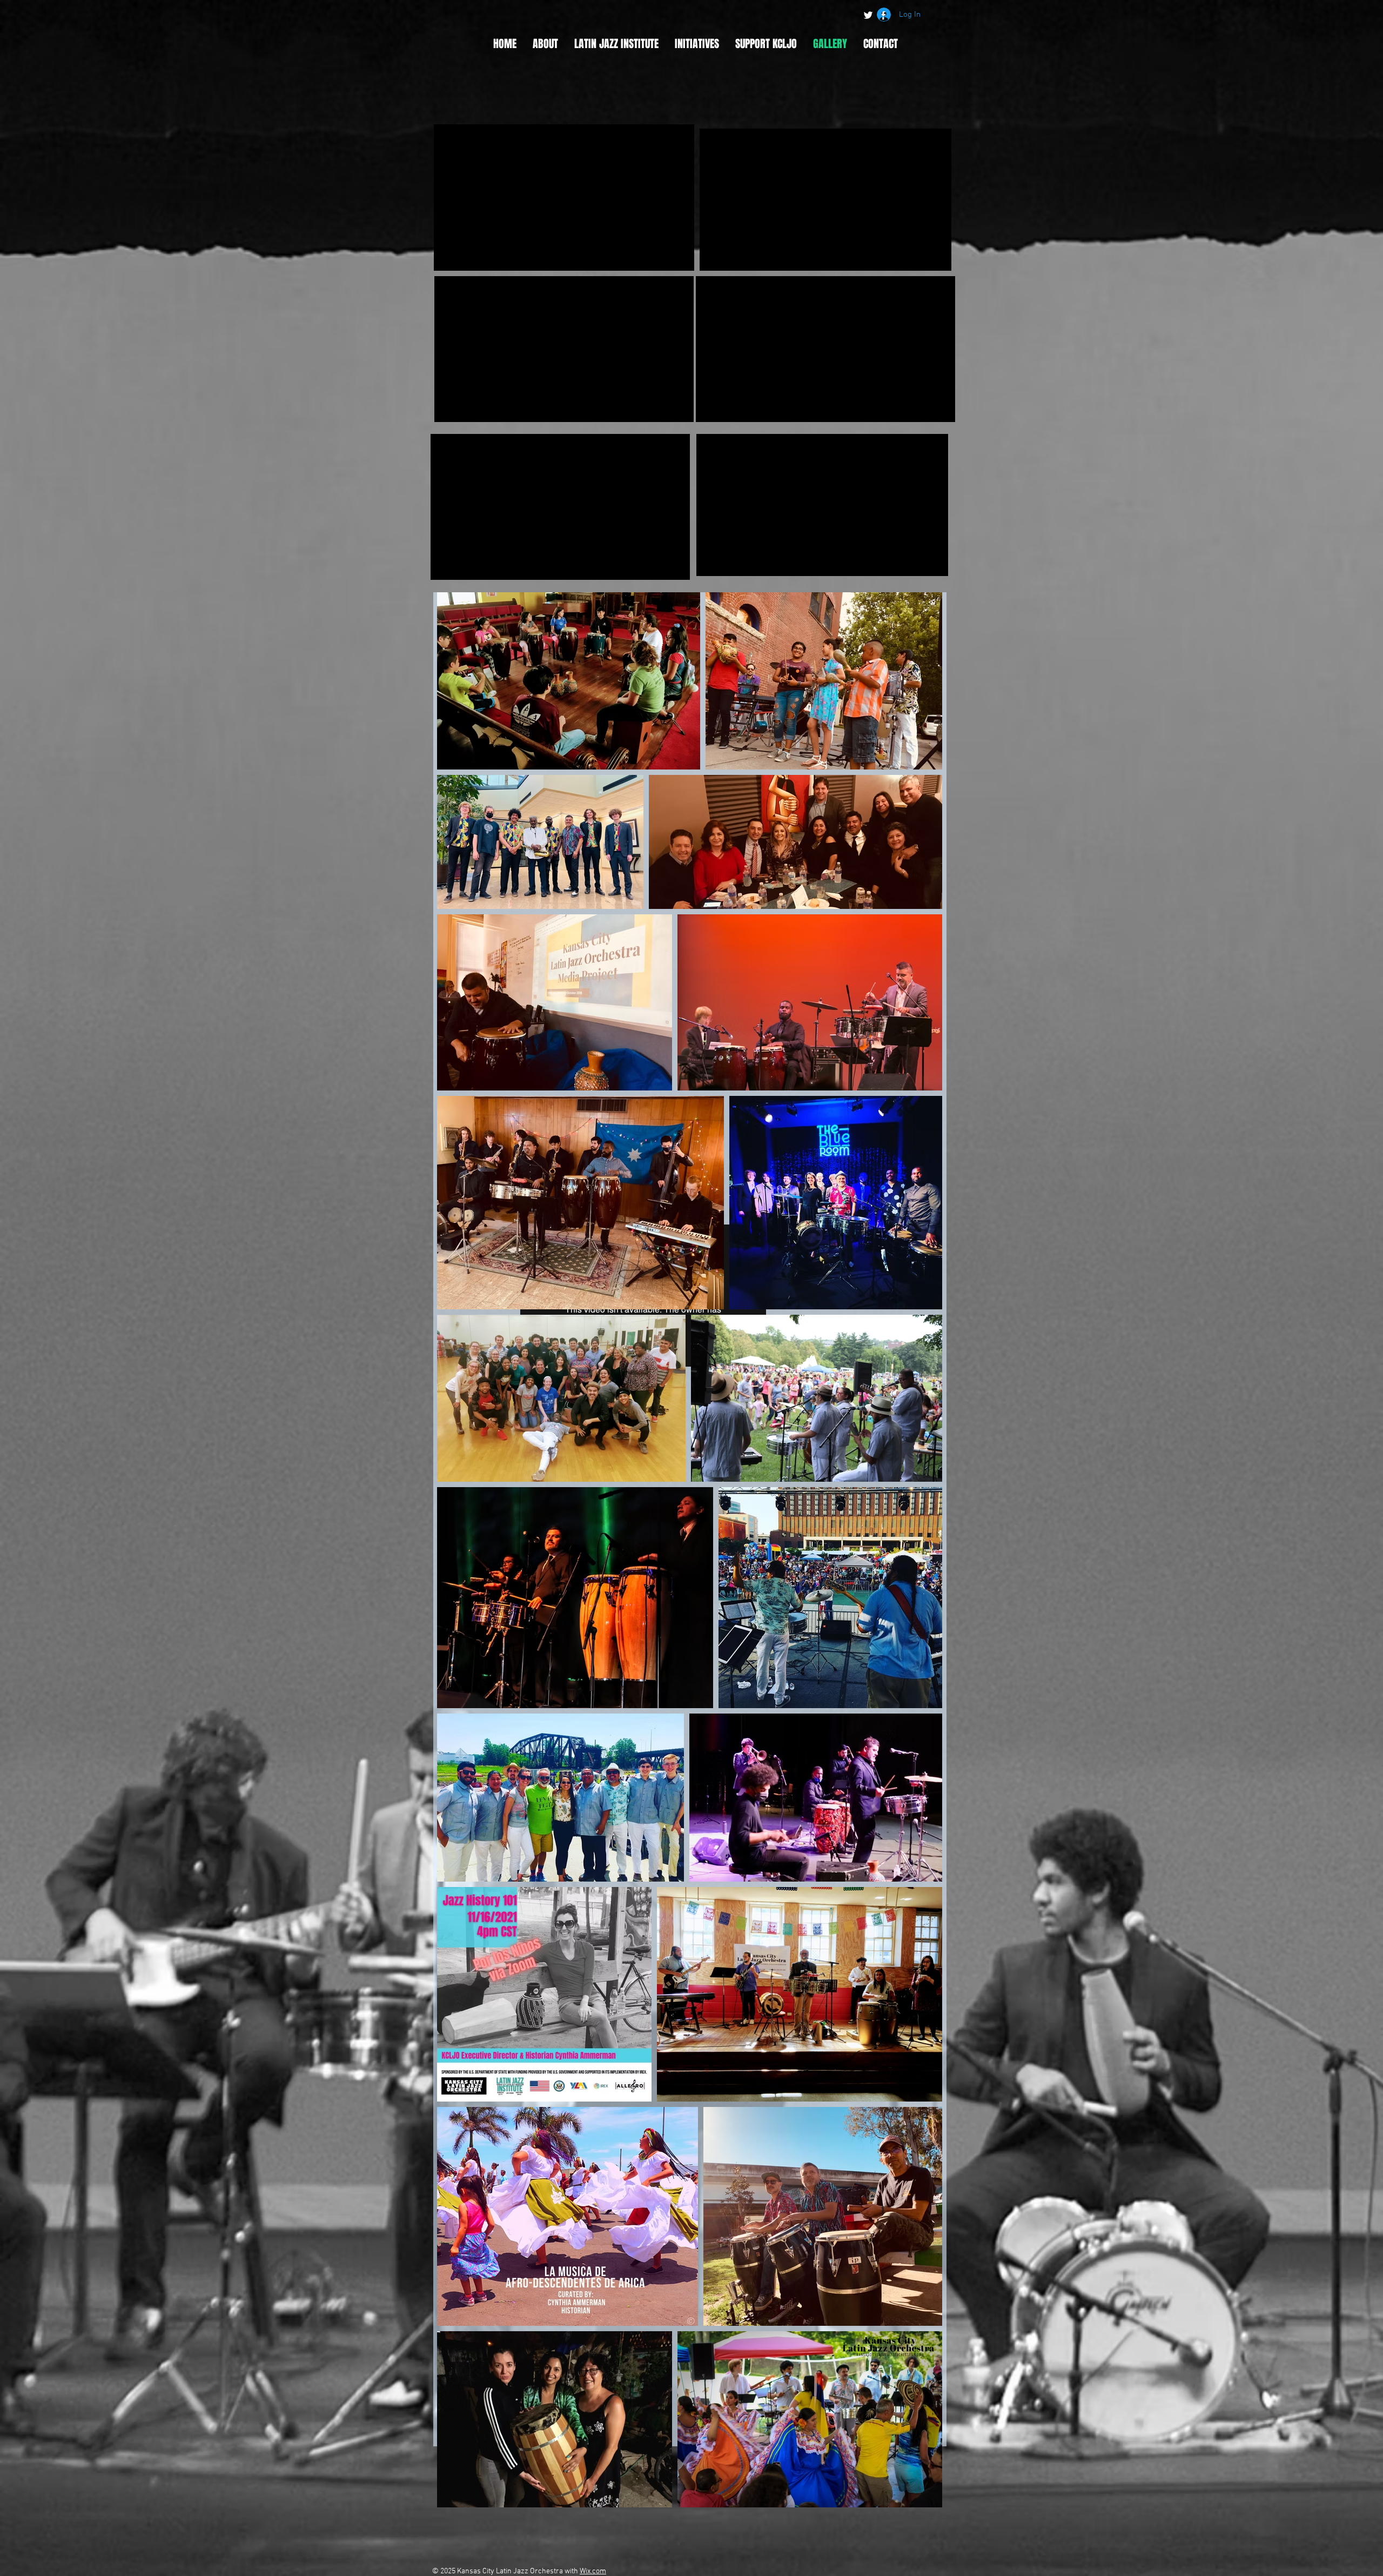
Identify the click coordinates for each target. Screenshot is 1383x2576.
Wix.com (593, 2571)
